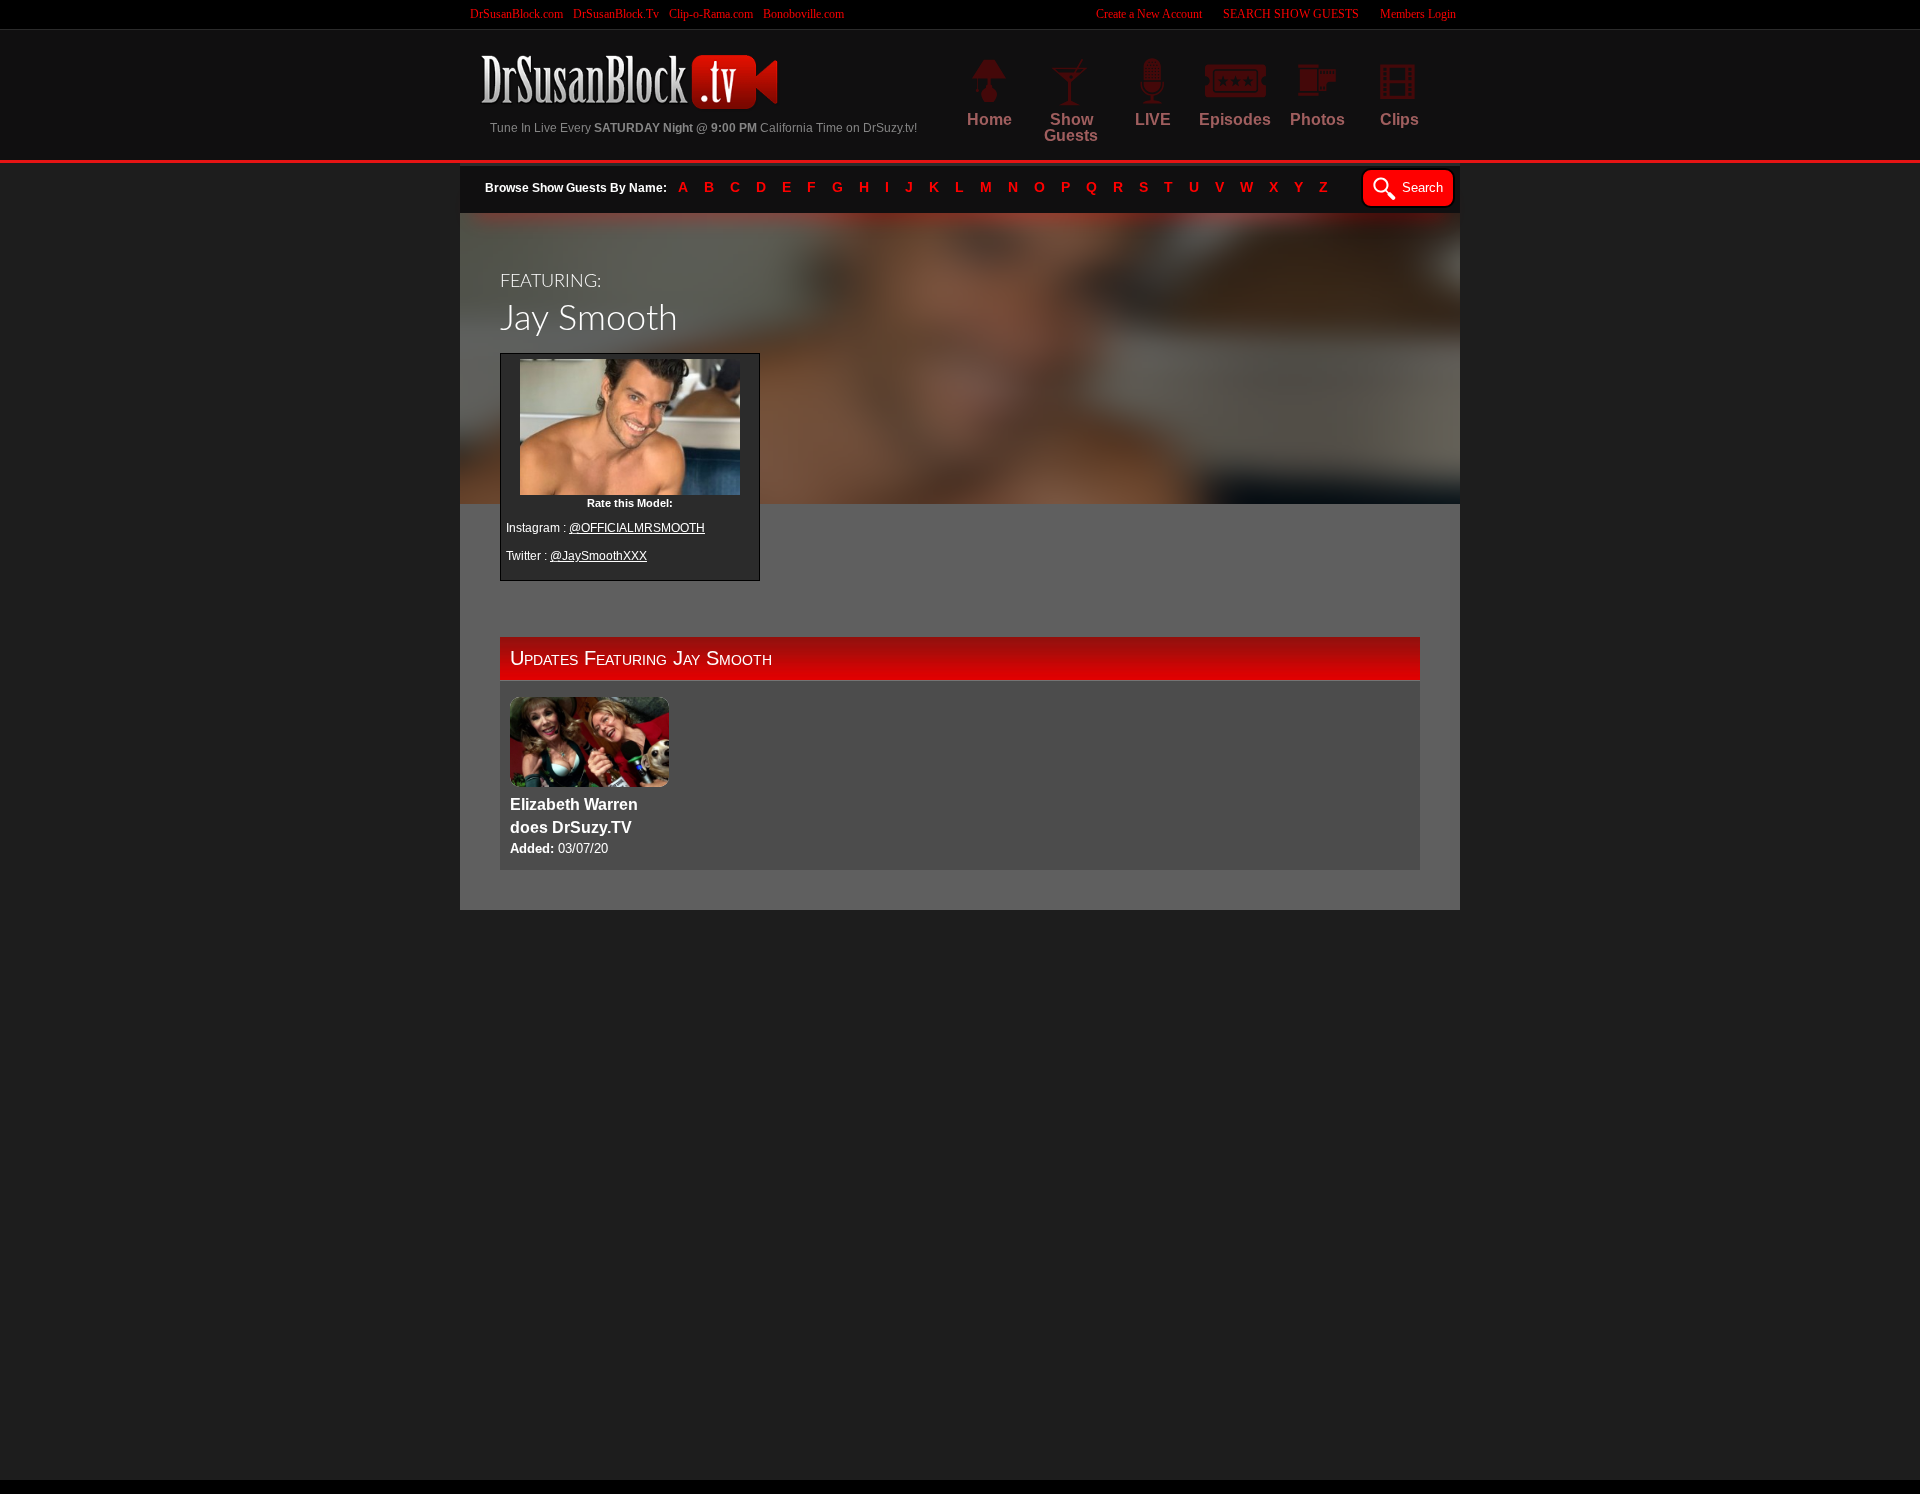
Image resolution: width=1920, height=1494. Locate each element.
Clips (1399, 119)
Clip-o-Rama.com (711, 14)
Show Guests (1071, 127)
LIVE (1153, 119)
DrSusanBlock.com (516, 14)
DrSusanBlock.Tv (616, 14)
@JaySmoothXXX (598, 556)
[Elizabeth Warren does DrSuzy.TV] (589, 778)
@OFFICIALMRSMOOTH (637, 528)
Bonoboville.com (803, 14)
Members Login (1418, 14)
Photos (1317, 119)
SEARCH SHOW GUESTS (1291, 14)
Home (989, 119)
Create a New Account (1149, 14)
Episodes (1235, 119)
